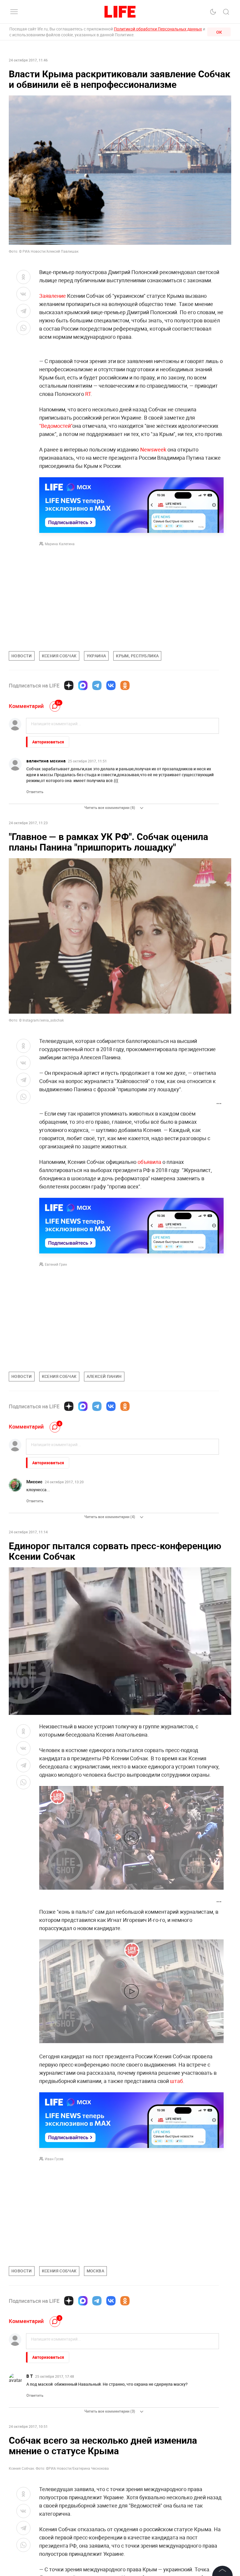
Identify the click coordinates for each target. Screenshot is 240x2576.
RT (88, 394)
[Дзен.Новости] (69, 685)
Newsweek (153, 449)
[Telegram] (97, 685)
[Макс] (83, 685)
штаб (176, 2081)
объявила (149, 1162)
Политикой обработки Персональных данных (158, 29)
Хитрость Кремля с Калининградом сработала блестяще (191, 2447)
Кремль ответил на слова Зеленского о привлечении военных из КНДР (44, 2475)
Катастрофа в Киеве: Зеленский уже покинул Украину (41, 2447)
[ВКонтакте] (111, 685)
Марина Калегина (60, 544)
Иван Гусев (54, 2159)
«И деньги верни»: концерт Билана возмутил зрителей (118, 2472)
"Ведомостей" (56, 426)
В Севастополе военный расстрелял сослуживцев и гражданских (118, 2447)
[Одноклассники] (125, 685)
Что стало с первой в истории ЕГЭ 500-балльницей (184, 2475)
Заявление (53, 296)
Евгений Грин (56, 1264)
